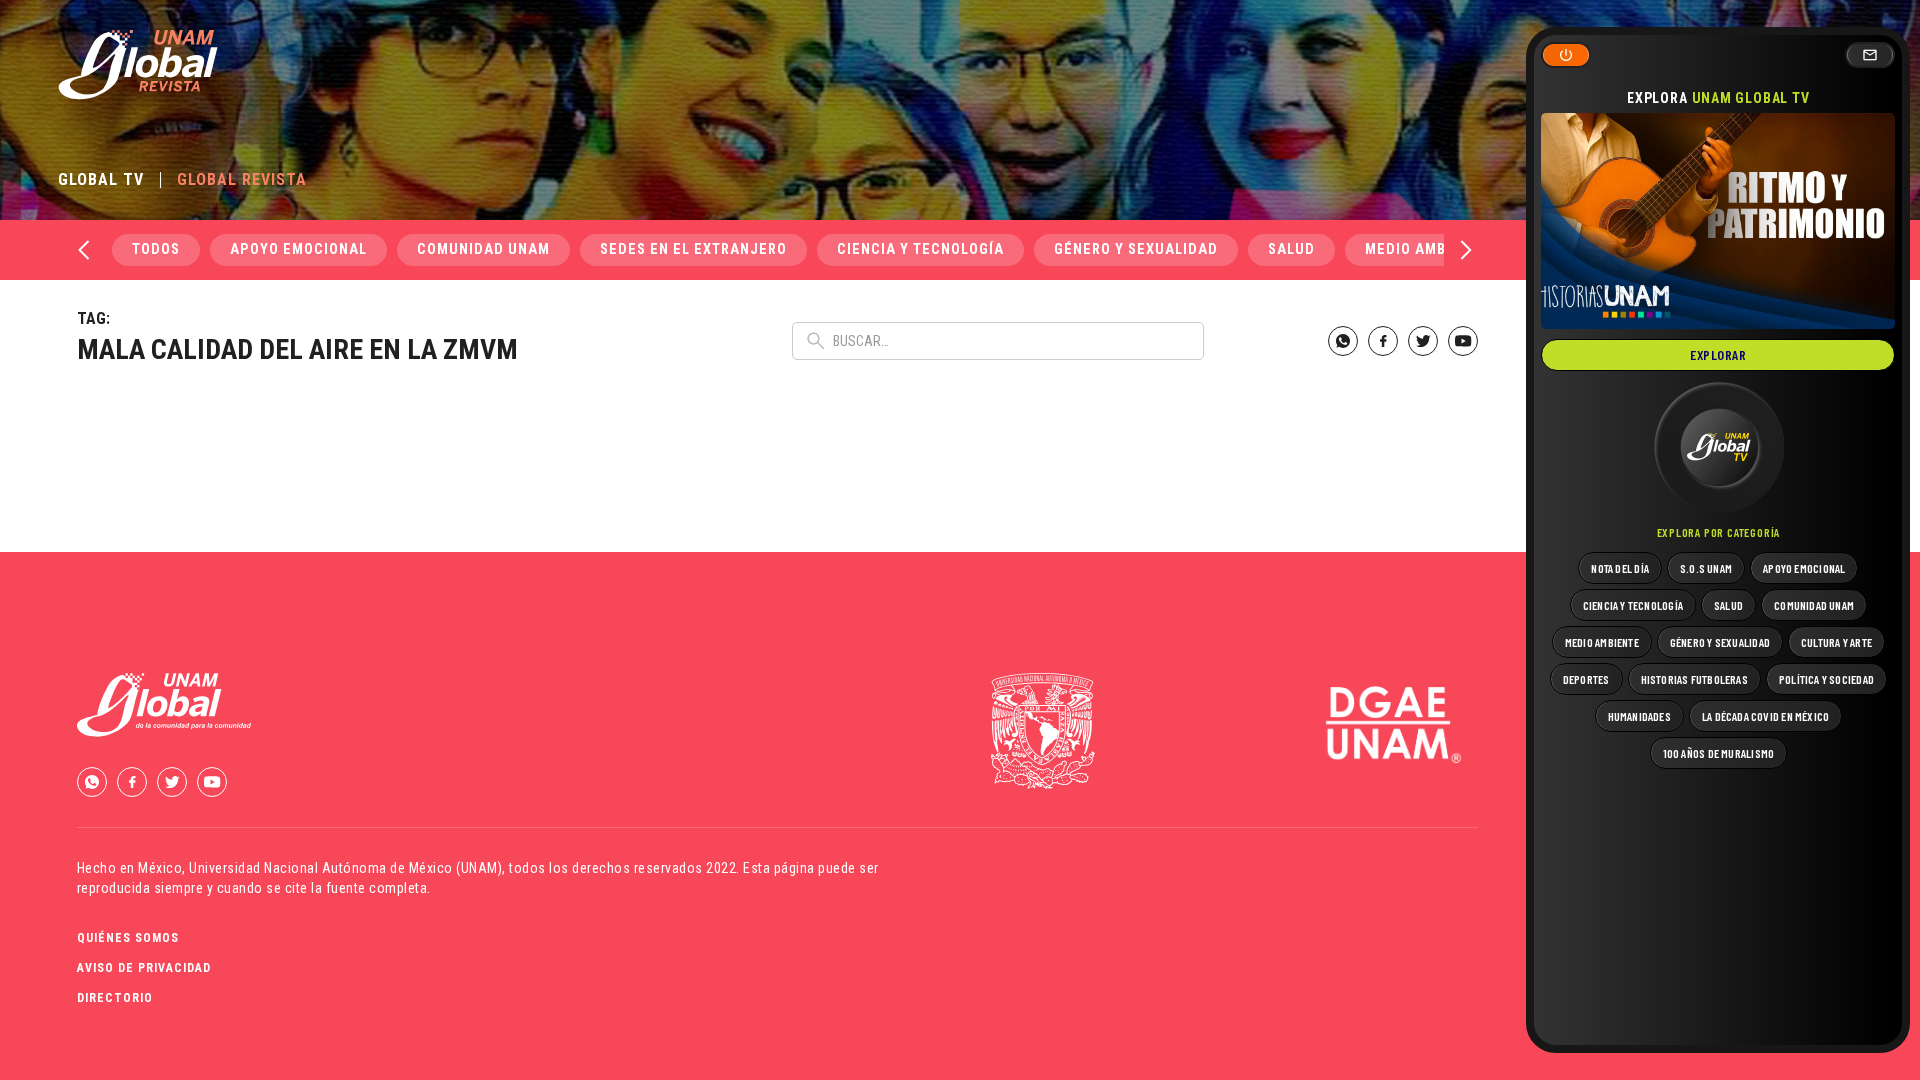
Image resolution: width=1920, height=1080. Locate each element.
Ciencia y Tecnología (920, 249)
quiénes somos (128, 938)
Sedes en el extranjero (693, 249)
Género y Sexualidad (1136, 249)
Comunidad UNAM (483, 249)
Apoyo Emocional (298, 249)
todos (156, 249)
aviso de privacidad (144, 968)
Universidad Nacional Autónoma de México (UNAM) (345, 868)
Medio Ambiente (1426, 249)
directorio (115, 998)
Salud (1291, 249)
